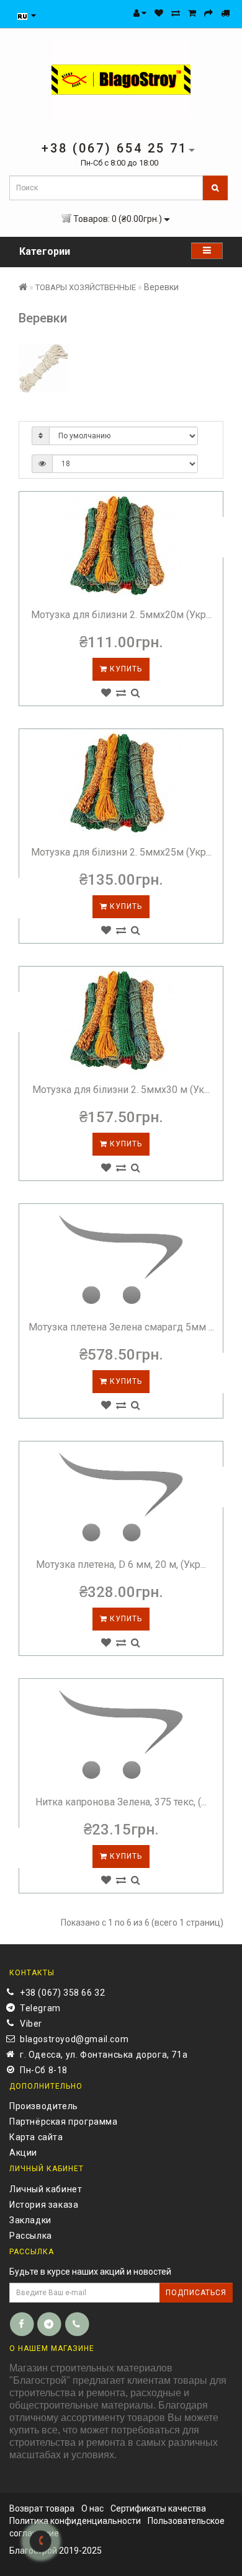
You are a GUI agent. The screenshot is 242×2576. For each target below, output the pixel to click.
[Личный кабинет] (140, 13)
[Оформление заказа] (208, 13)
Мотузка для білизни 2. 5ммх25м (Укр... (121, 852)
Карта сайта (36, 2137)
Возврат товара (42, 2508)
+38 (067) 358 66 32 (62, 1993)
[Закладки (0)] (159, 13)
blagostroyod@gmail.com (74, 2039)
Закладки (30, 2220)
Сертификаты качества (158, 2508)
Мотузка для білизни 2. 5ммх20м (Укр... (121, 615)
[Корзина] (192, 13)
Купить (125, 669)
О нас (92, 2508)
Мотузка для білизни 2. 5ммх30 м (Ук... (121, 1090)
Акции (23, 2153)
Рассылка (31, 2236)
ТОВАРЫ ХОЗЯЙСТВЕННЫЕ (86, 287)
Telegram (40, 2008)
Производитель (44, 2106)
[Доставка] (225, 13)
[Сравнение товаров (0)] (176, 13)
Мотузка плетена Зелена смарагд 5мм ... (121, 1327)
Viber (31, 2024)
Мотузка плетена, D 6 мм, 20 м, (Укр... (121, 1565)
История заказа (44, 2205)
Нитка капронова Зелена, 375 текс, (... (121, 1802)
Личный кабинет (46, 2189)
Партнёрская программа (64, 2122)
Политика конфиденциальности (75, 2521)
